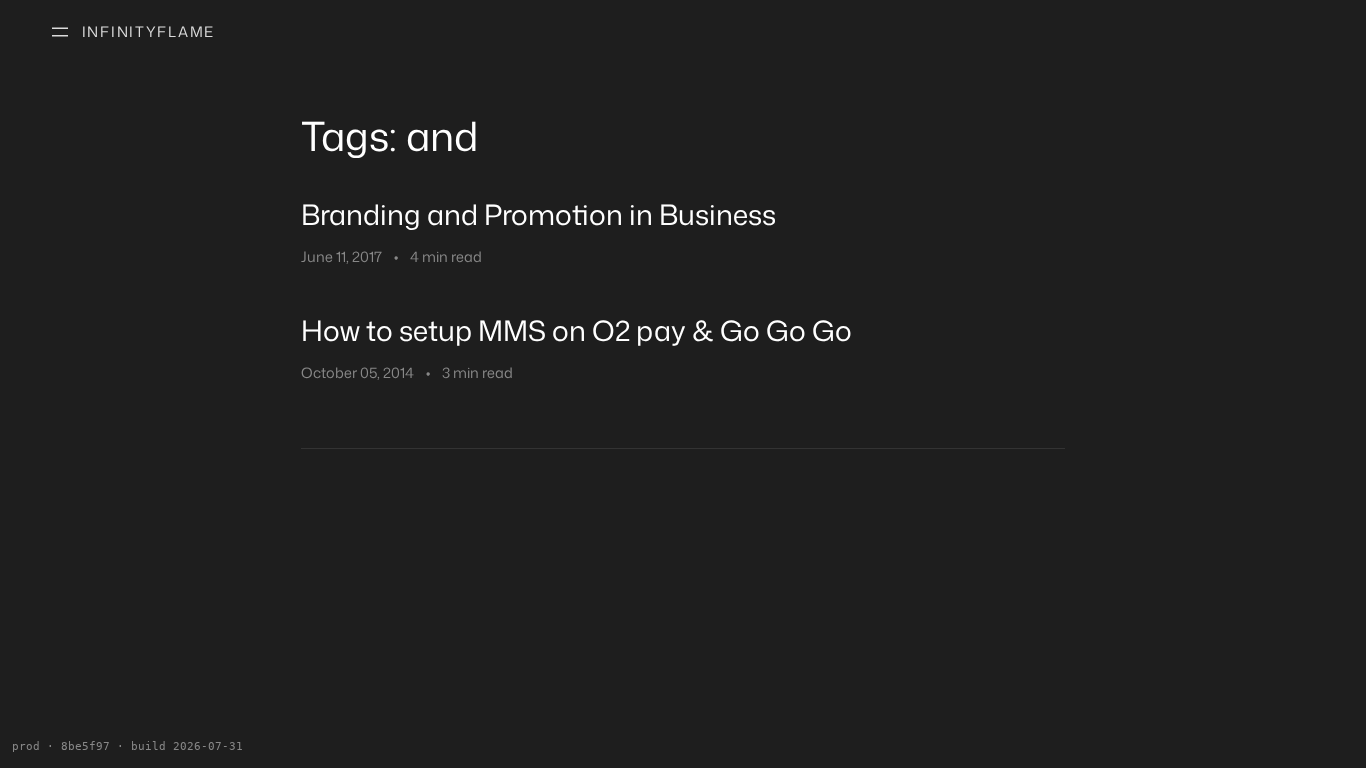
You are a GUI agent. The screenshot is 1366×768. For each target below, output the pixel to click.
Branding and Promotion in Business (538, 214)
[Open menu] (60, 32)
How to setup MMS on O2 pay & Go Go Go (576, 330)
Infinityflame (148, 31)
